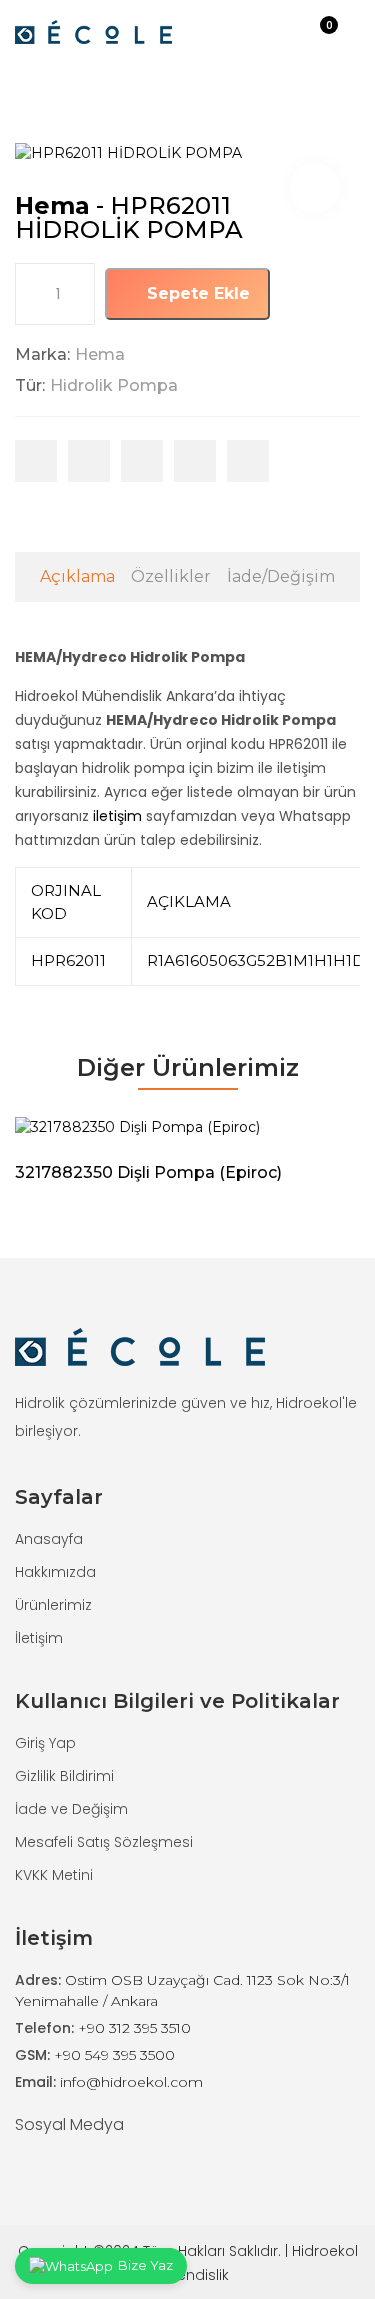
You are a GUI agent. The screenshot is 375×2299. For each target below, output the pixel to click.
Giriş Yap (45, 1743)
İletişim (39, 1638)
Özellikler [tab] (171, 576)
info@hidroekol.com (131, 2082)
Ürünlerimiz (53, 1605)
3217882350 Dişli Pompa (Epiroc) (148, 1172)
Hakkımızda (55, 1572)
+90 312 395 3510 (134, 2028)
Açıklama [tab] (77, 576)
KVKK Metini (54, 1875)
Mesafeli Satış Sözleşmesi (104, 1842)
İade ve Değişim (71, 1809)
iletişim (117, 816)
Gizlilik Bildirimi (64, 1776)
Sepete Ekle (196, 293)
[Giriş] (298, 31)
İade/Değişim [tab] (281, 576)
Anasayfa (49, 1539)
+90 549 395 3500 (114, 2055)
